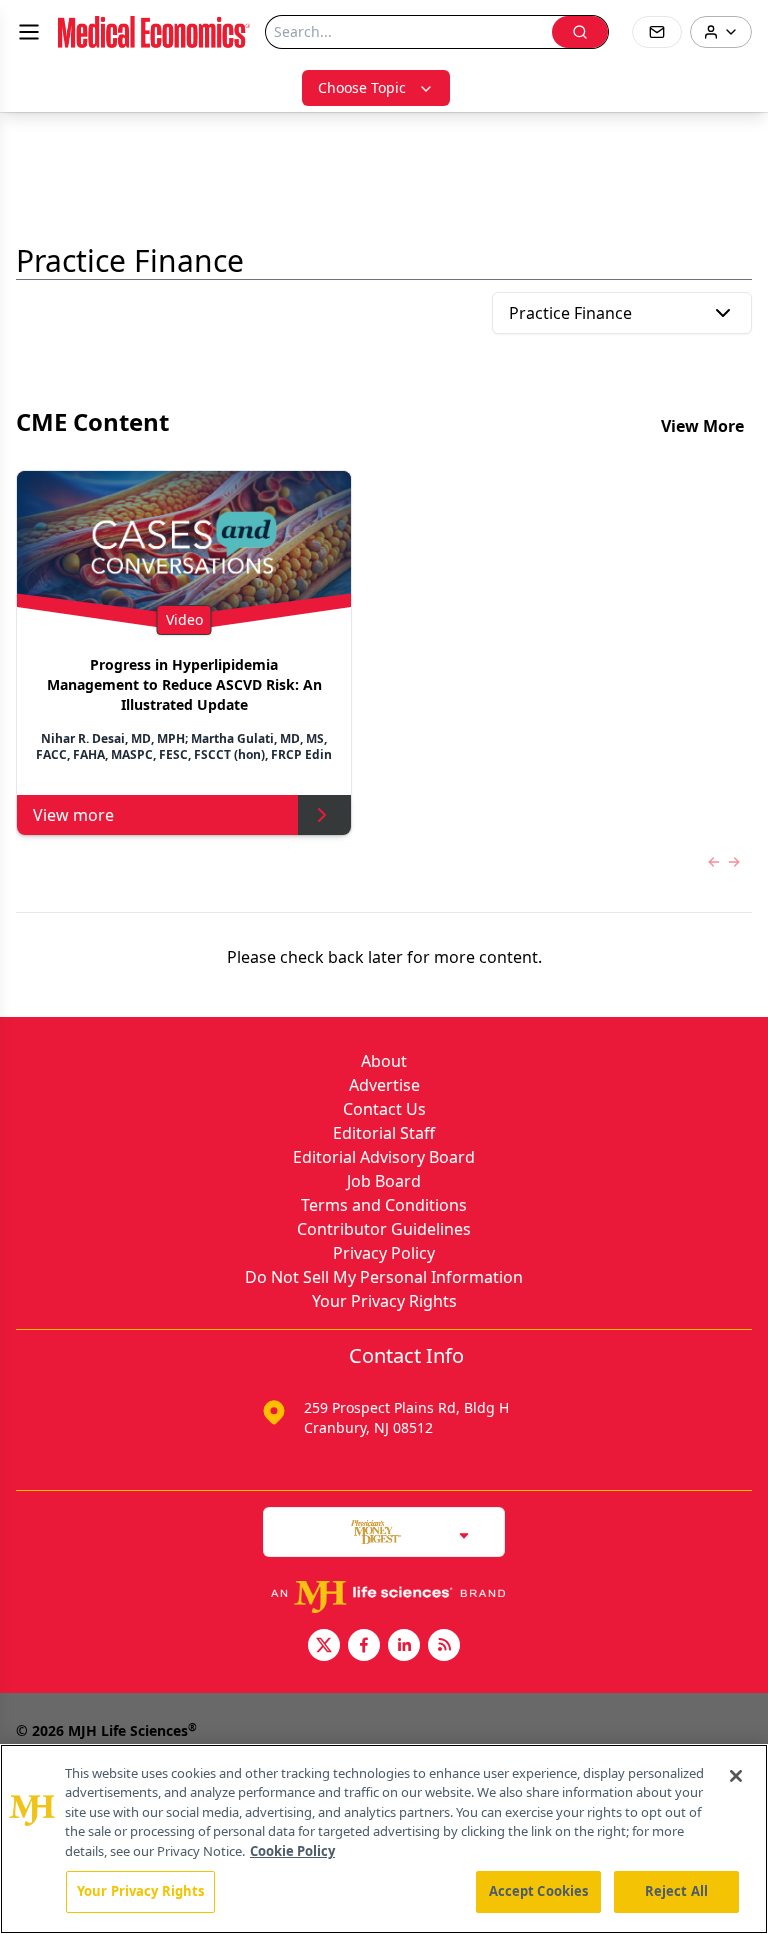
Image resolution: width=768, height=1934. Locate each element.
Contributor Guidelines (384, 1229)
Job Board (384, 1181)
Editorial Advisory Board (384, 1157)
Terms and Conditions (384, 1205)
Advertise (384, 1085)
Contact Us (384, 1109)
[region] (384, 1839)
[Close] (736, 1776)
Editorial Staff (384, 1133)
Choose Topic (362, 87)
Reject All (676, 1891)
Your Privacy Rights (384, 1301)
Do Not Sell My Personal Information (384, 1277)
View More (702, 426)
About (384, 1061)
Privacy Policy (384, 1253)
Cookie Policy (292, 1851)
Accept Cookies (539, 1891)
